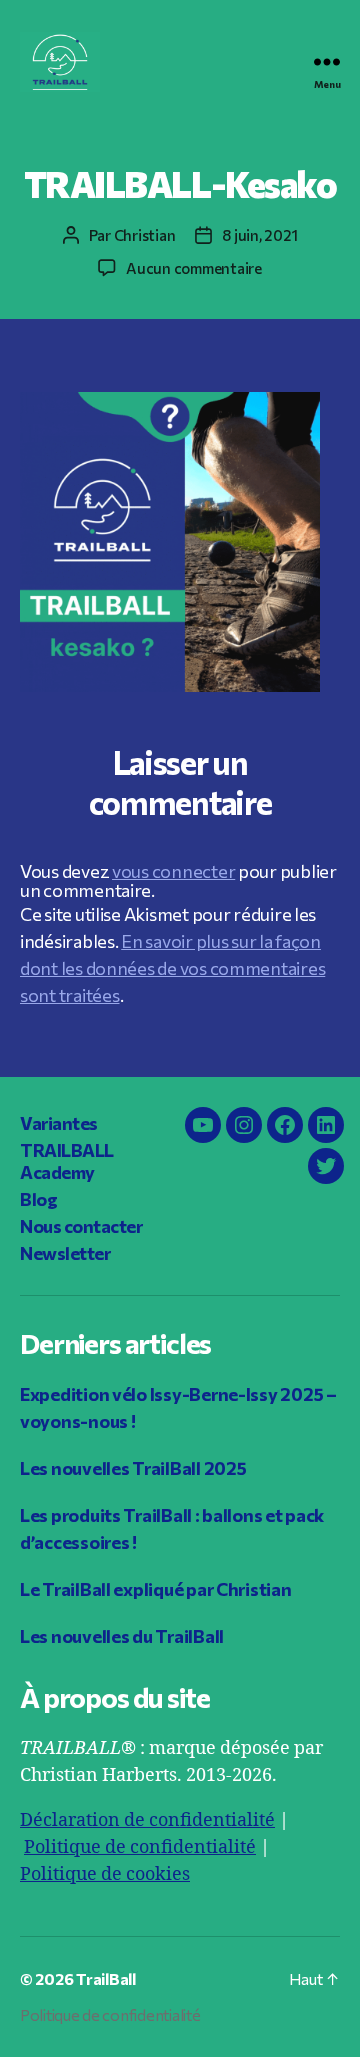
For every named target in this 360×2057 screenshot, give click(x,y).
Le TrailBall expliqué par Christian (156, 1589)
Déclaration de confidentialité (147, 1820)
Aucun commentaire (194, 268)
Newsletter (65, 1253)
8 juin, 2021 (259, 235)
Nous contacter (81, 1226)
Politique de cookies (105, 1874)
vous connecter (173, 871)
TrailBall (106, 1978)
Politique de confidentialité (140, 1847)
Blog (38, 1199)
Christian (145, 235)
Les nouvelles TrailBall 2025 (133, 1468)
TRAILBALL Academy (67, 1161)
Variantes (59, 1123)
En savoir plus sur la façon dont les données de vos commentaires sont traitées (172, 968)
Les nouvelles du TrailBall (122, 1636)
